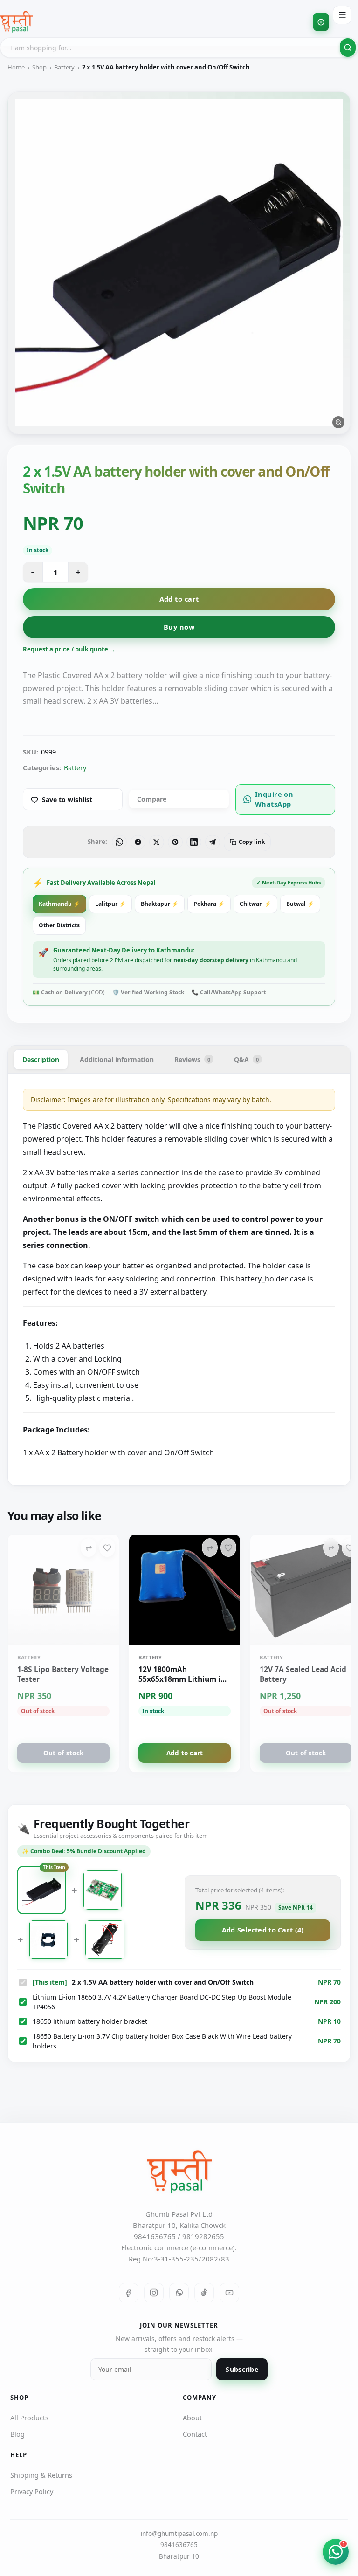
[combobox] (179, 48)
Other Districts (59, 925)
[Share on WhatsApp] (119, 842)
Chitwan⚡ (255, 904)
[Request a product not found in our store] (321, 22)
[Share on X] (157, 842)
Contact (195, 2434)
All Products (29, 2418)
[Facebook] (129, 2293)
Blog (17, 2434)
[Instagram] (154, 2293)
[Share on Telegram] (213, 842)
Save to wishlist (67, 799)
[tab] (41, 1059)
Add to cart (179, 599)
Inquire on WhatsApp (274, 799)
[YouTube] (229, 2293)
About (192, 2418)
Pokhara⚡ (209, 904)
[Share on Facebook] (138, 842)
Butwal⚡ (300, 904)
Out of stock (63, 1753)
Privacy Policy (32, 2491)
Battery (64, 67)
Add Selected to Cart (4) (263, 1930)
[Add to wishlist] (107, 1548)
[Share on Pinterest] (175, 842)
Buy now (179, 627)
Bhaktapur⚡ (160, 904)
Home (16, 67)
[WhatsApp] (179, 2293)
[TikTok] (204, 2293)
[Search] (348, 48)
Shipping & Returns (41, 2475)
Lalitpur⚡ (110, 904)
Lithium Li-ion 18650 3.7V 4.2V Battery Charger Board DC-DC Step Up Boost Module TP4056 (162, 2002)
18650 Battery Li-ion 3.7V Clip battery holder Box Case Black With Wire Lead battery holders (162, 2041)
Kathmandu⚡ (59, 904)
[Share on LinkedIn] (194, 842)
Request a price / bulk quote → (69, 649)
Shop (39, 67)
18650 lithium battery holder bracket (90, 2021)
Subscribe (242, 2369)
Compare (152, 799)
